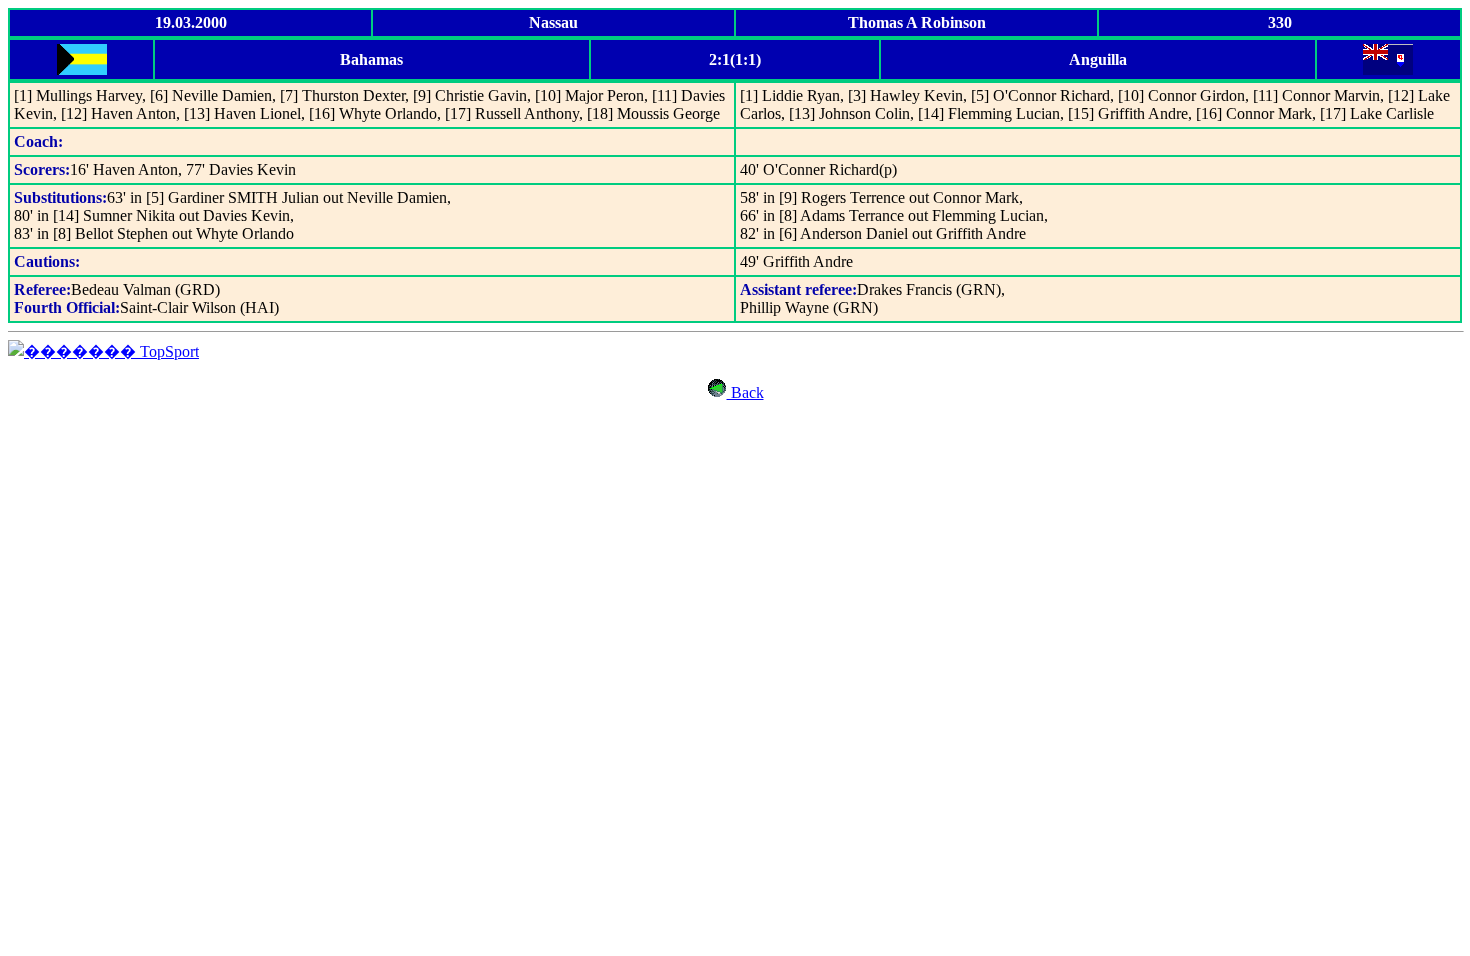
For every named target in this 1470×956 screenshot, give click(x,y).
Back (745, 392)
